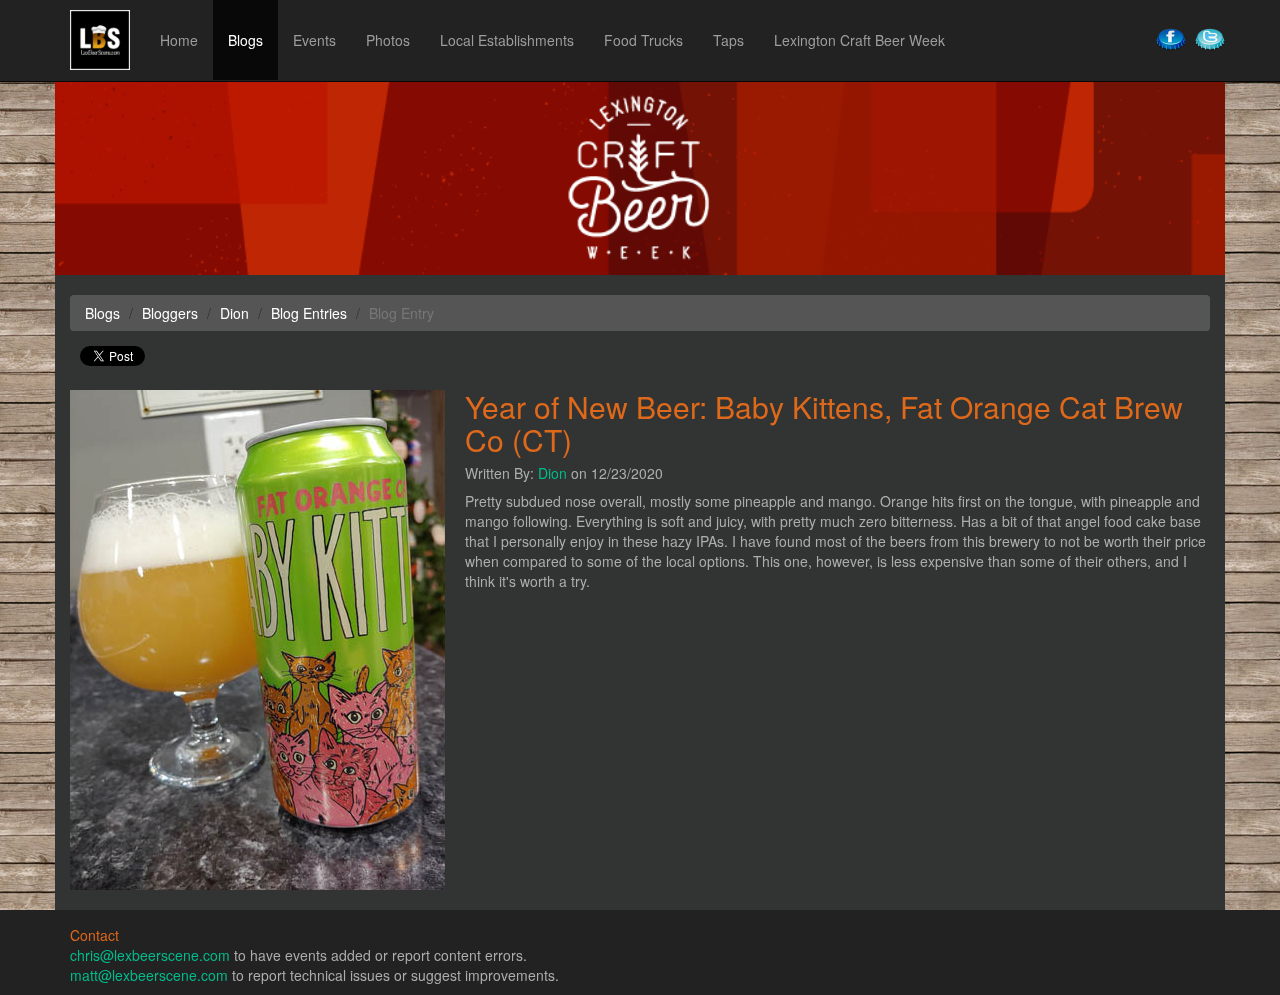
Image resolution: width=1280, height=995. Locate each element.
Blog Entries (309, 313)
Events (314, 40)
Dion (552, 473)
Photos (388, 40)
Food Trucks (643, 40)
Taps (728, 40)
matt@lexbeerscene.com (149, 975)
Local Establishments (507, 40)
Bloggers (170, 313)
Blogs (245, 40)
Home (179, 40)
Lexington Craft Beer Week (859, 40)
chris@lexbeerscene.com (150, 955)
